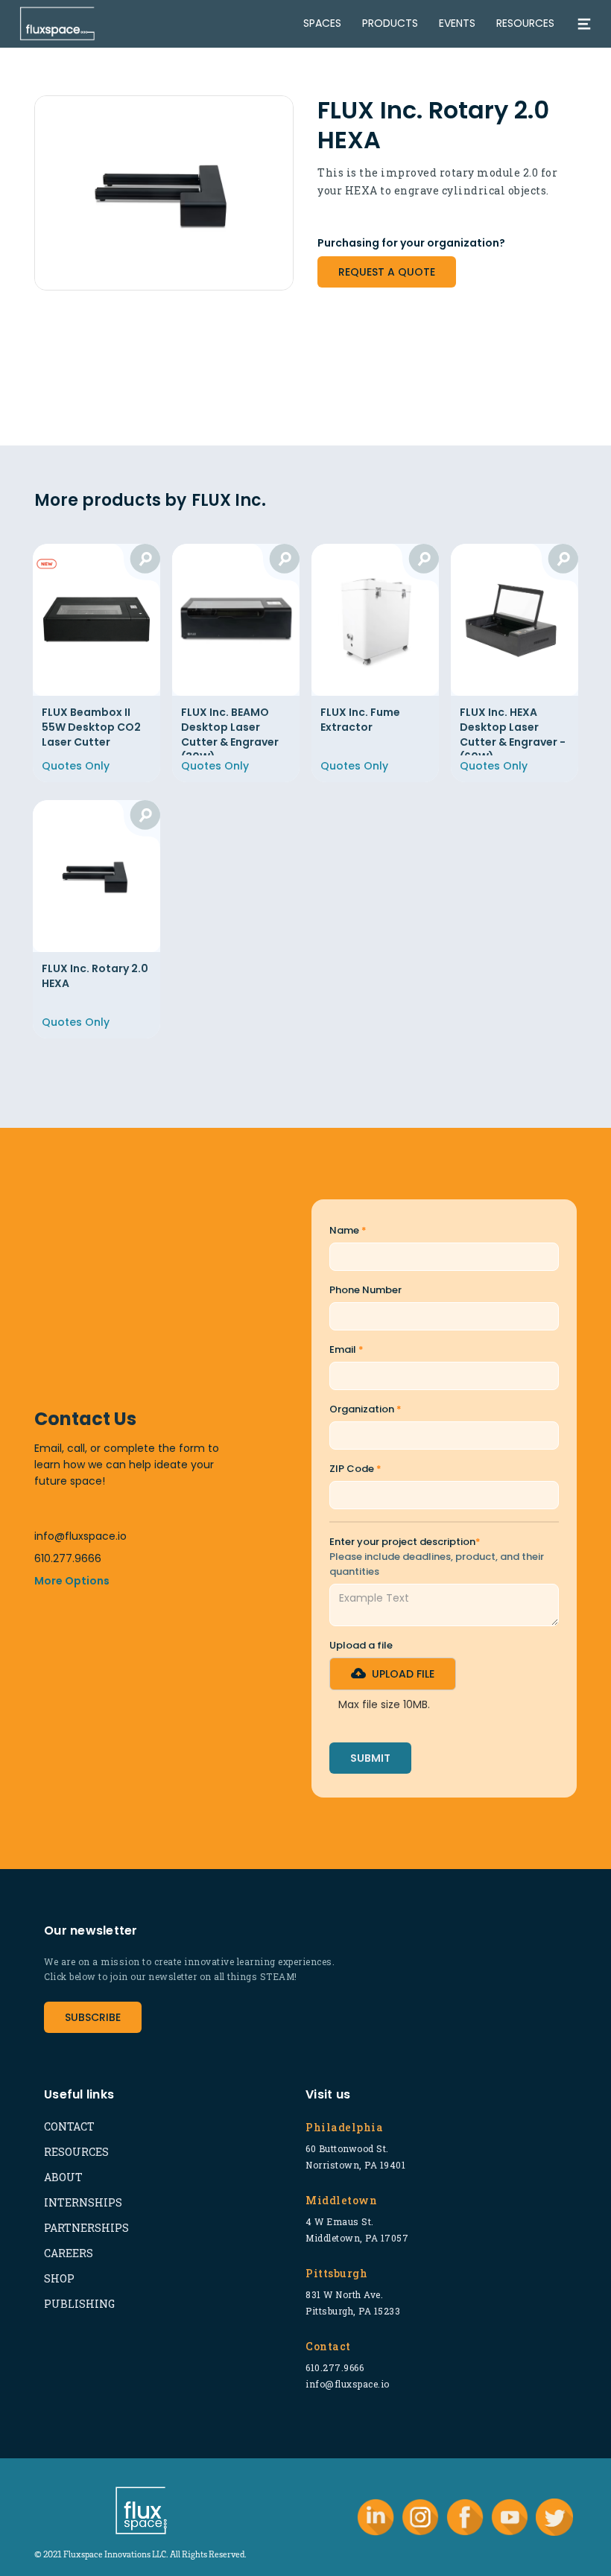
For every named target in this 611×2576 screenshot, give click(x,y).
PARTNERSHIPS (86, 2228)
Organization (365, 1409)
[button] (393, 1674)
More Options (72, 1581)
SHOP (59, 2278)
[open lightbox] (164, 193)
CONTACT (69, 2126)
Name (348, 1230)
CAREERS (69, 2253)
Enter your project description (405, 1542)
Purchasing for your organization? (411, 243)
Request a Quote (387, 272)
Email (346, 1349)
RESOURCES (76, 2152)
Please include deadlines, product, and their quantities (437, 1564)
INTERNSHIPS (83, 2202)
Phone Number (365, 1290)
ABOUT (63, 2177)
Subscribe (93, 2017)
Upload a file (361, 1645)
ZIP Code (355, 1469)
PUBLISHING (79, 2304)
